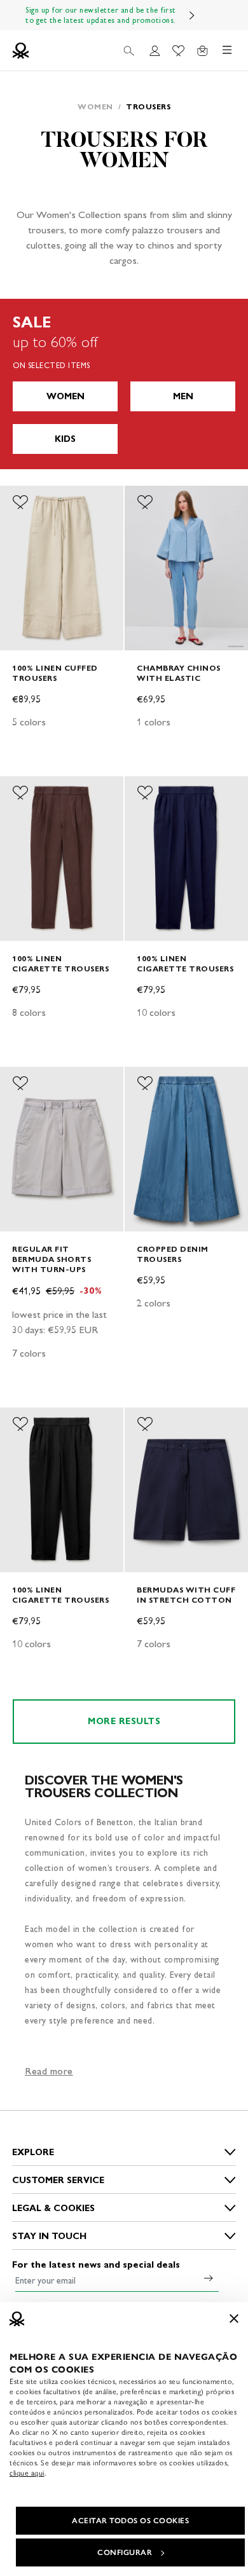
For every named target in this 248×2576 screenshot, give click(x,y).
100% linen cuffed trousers (55, 673)
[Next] (192, 15)
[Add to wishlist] (20, 502)
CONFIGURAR (125, 2552)
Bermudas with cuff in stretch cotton (186, 1595)
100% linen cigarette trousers (60, 963)
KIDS (65, 439)
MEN (183, 396)
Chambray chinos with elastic (179, 673)
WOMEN (65, 396)
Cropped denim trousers (173, 1254)
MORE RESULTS (124, 1721)
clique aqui (27, 2473)
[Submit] (209, 2278)
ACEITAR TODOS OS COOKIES (130, 2521)
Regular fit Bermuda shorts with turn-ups (52, 1259)
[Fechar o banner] (234, 2319)
